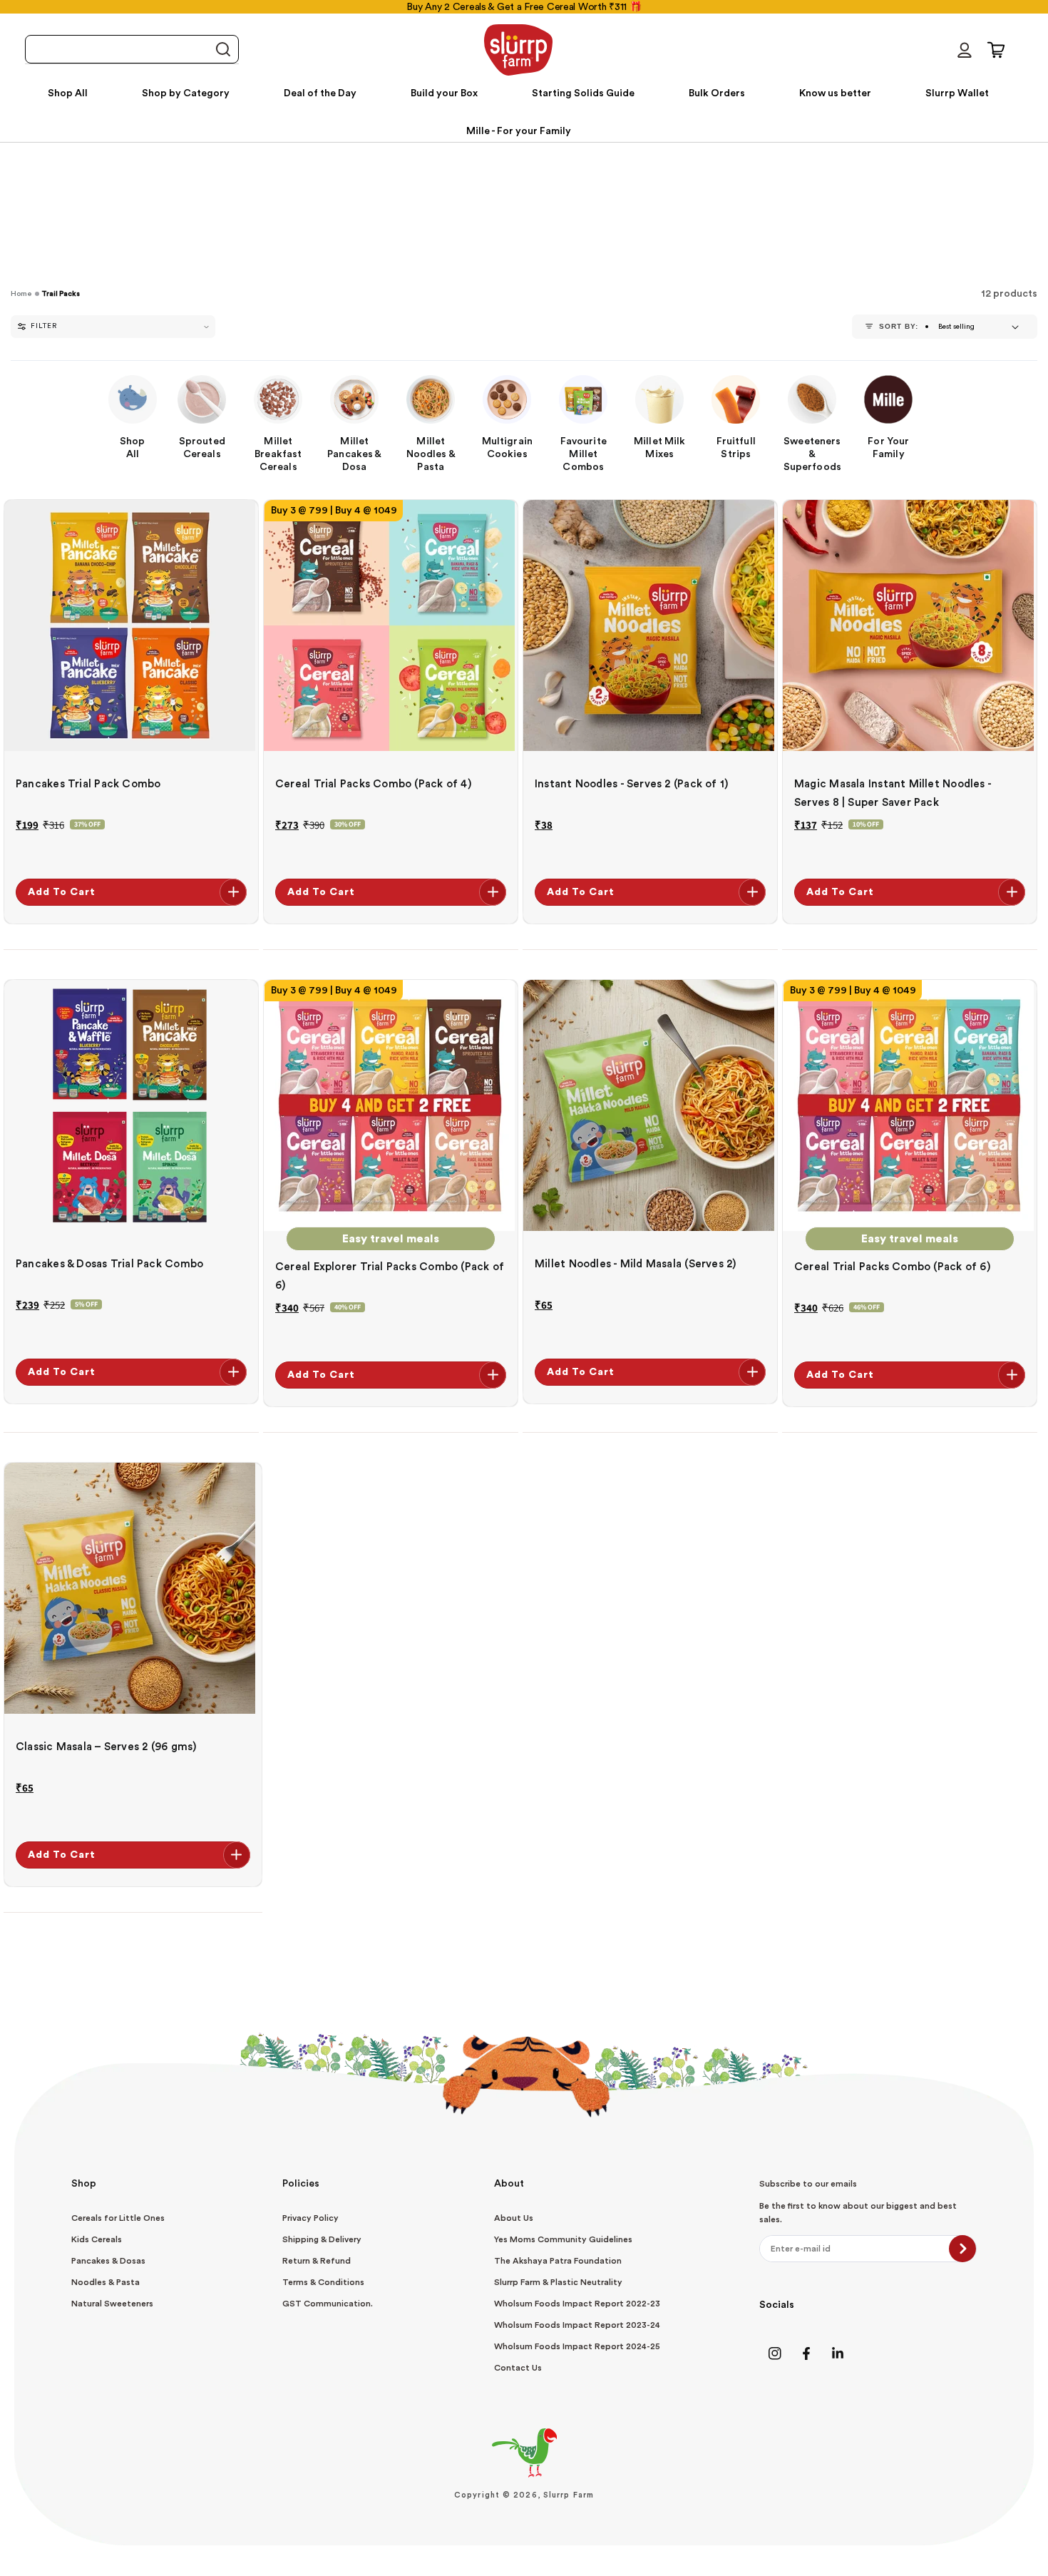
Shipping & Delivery (322, 2239)
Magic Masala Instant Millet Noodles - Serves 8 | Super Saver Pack (893, 793)
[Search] (222, 50)
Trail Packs (61, 294)
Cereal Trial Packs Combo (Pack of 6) (892, 1267)
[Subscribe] (962, 2249)
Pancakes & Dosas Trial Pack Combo (109, 1264)
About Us (514, 2218)
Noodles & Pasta (106, 2282)
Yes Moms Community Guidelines (563, 2239)
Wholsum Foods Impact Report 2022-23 (577, 2304)
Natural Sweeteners (112, 2304)
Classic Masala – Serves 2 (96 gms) (106, 1747)
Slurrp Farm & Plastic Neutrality (558, 2282)
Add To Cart (62, 892)
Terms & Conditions (323, 2282)
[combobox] (132, 49)
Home (21, 294)
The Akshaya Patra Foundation (558, 2261)
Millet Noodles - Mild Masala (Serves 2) (636, 1264)
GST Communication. (328, 2304)
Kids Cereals (97, 2239)
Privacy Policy (310, 2218)
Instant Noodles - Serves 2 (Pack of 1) (631, 784)
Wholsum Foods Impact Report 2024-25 (577, 2346)
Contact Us (518, 2368)
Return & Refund (317, 2261)
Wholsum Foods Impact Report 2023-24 (577, 2325)
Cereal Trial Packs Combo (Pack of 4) (373, 784)
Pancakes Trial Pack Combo (88, 784)
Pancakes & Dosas (108, 2261)
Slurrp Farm (569, 2495)
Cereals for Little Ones (118, 2218)
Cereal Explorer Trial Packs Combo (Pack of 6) (390, 1276)
